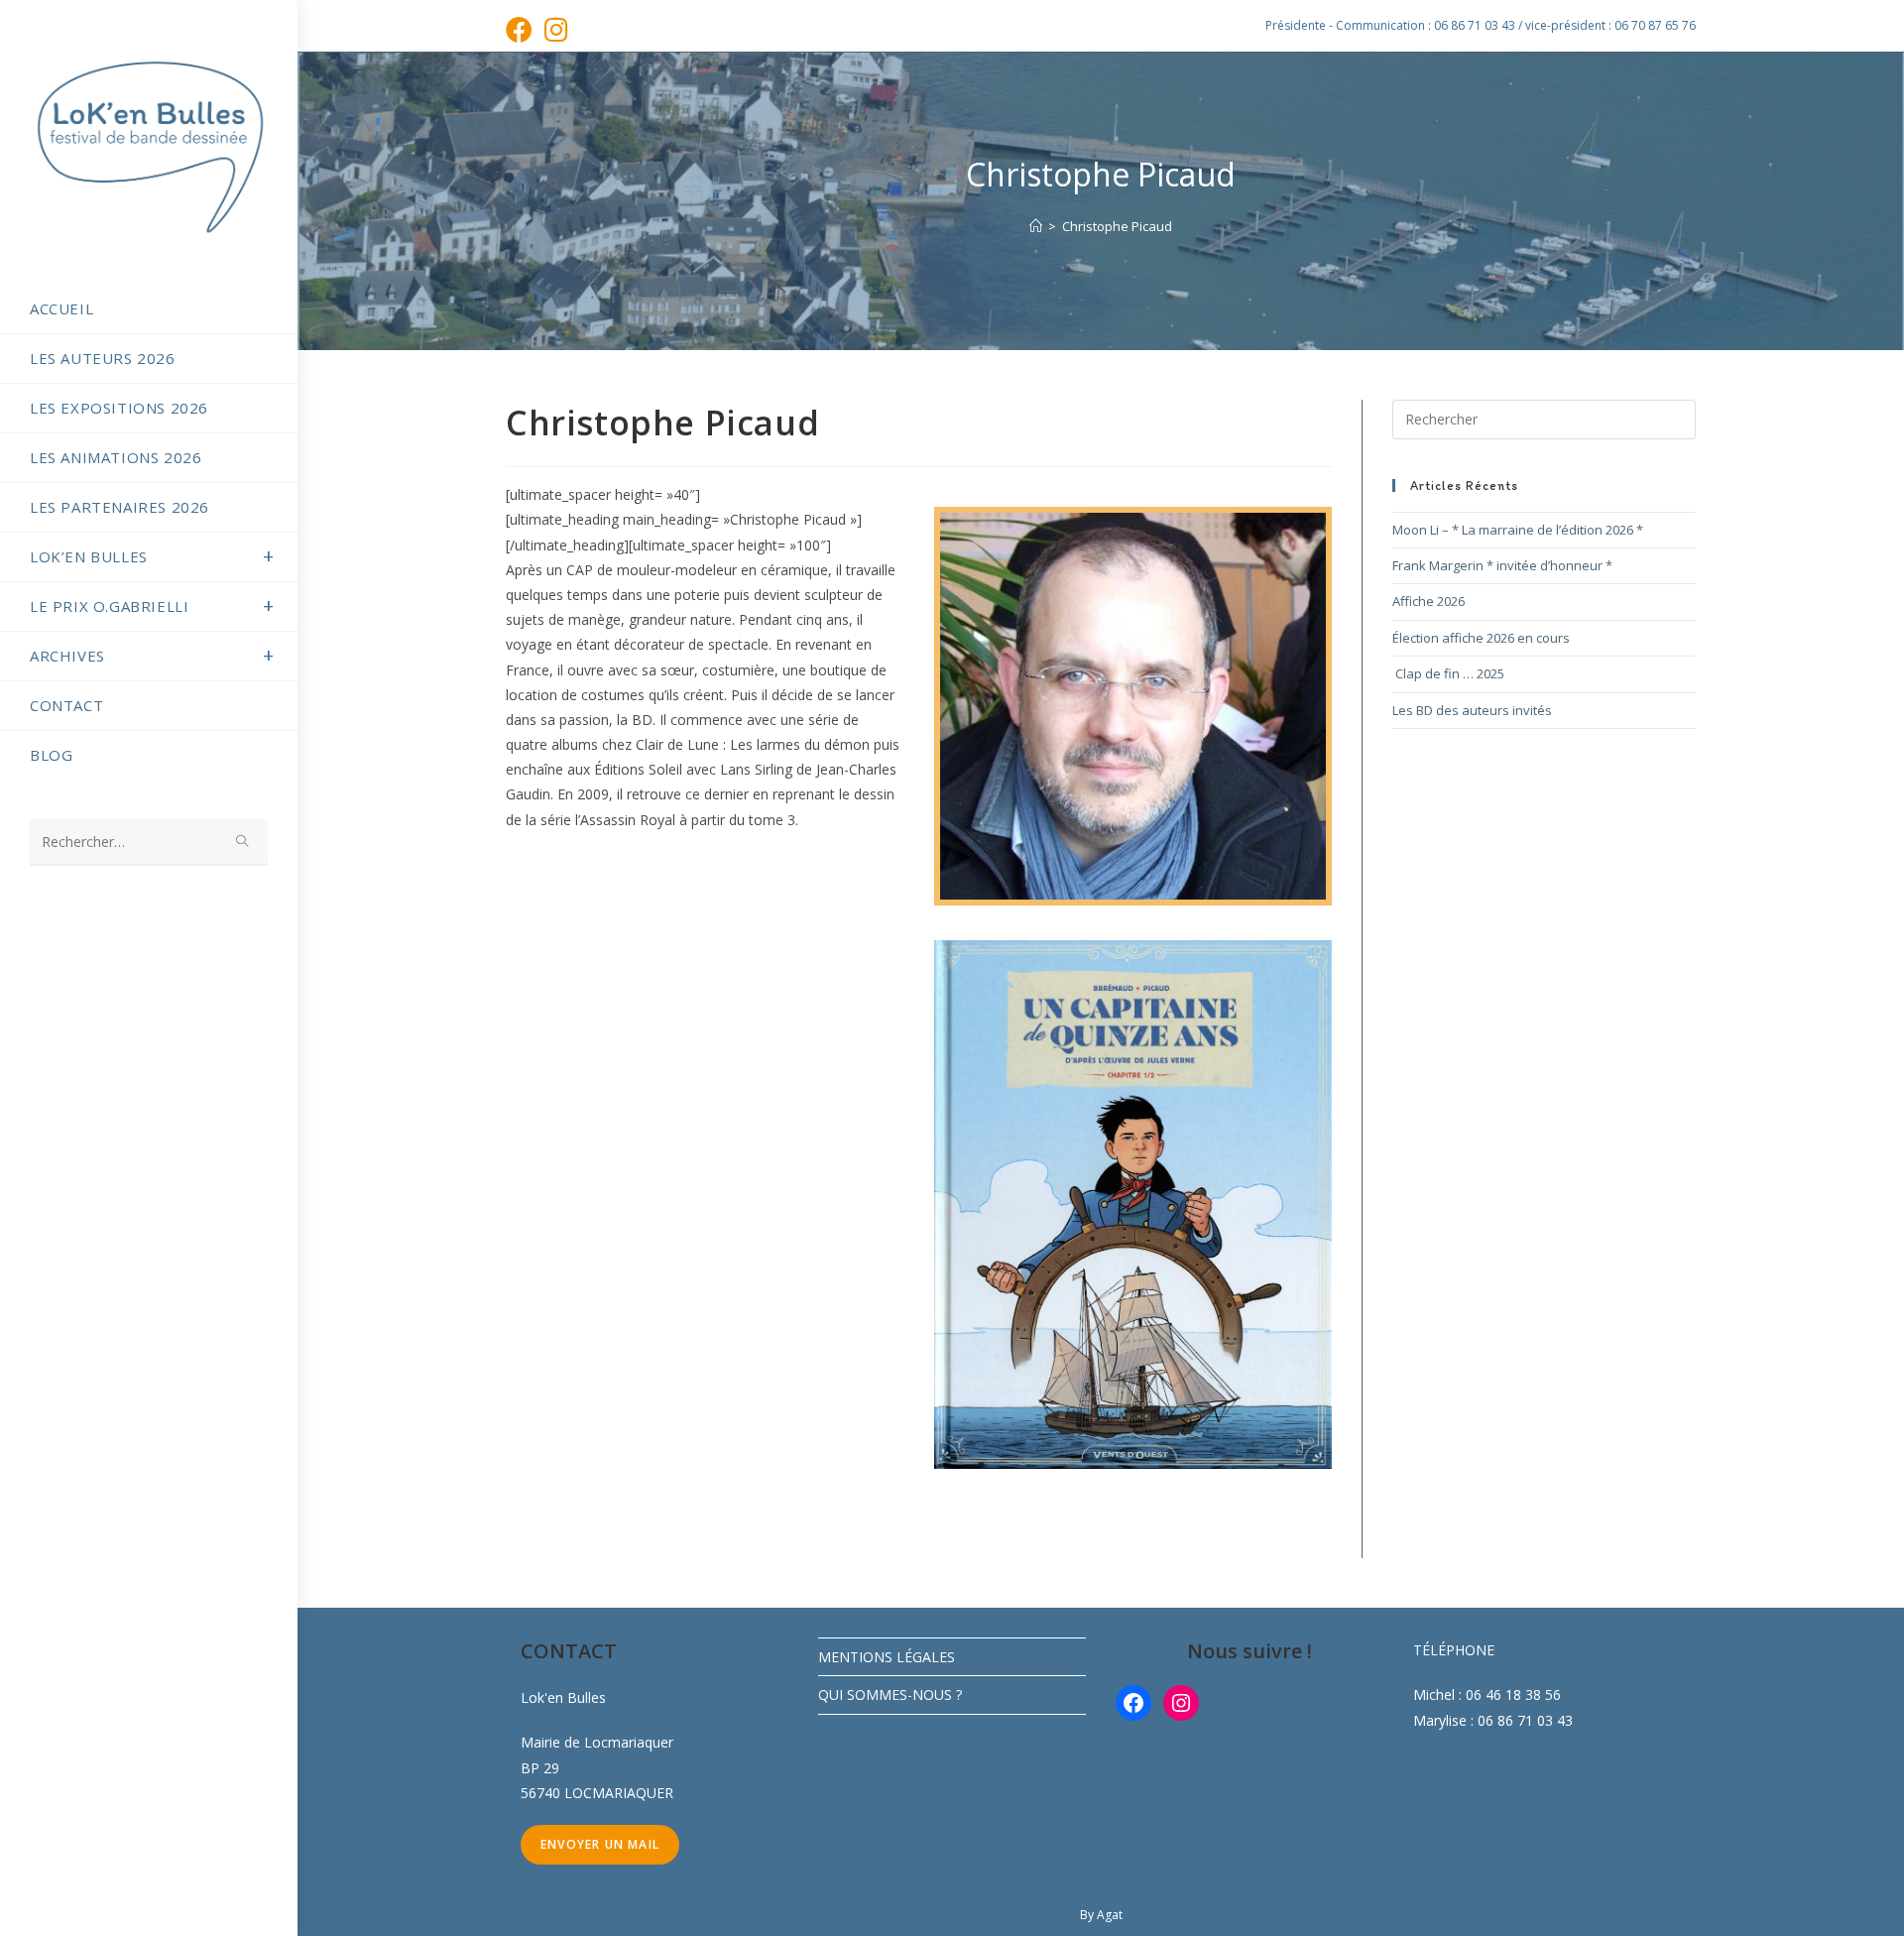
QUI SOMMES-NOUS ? (890, 1694)
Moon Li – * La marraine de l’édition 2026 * (1518, 530)
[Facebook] (1133, 1703)
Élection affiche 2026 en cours (1481, 638)
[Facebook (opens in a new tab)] (522, 29)
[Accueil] (1036, 226)
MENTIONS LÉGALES (887, 1657)
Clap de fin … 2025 (1448, 673)
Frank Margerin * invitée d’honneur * (1502, 565)
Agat (1110, 1915)
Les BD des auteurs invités (1472, 710)
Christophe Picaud (1117, 226)
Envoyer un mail (600, 1844)
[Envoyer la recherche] (243, 843)
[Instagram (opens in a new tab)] (556, 29)
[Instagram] (1181, 1703)
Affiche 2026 (1428, 601)
